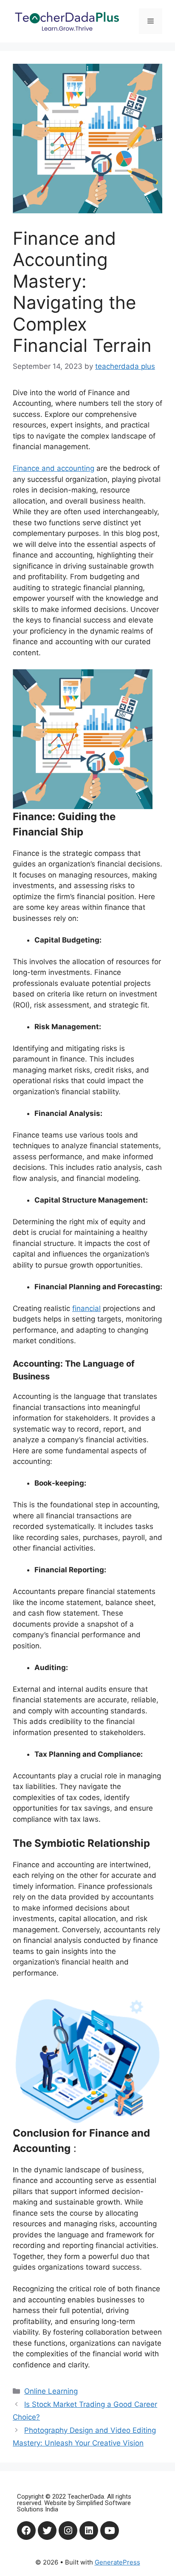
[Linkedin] (89, 2531)
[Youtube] (110, 2531)
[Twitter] (47, 2531)
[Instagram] (68, 2531)
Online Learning (51, 2391)
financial (86, 1308)
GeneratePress (117, 2562)
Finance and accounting (54, 468)
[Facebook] (26, 2531)
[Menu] (151, 21)
